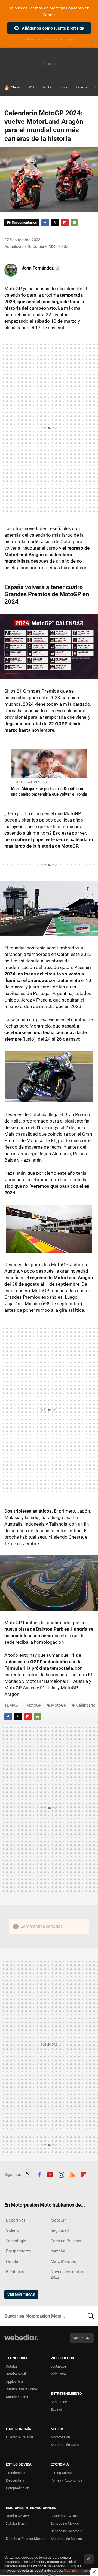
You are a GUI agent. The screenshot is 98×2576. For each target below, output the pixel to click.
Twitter (55, 223)
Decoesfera (15, 2480)
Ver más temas (21, 2294)
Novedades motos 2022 (67, 2274)
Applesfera (14, 2382)
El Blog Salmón (62, 2473)
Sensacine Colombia (66, 2531)
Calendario (86, 1705)
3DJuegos (59, 2366)
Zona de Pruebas (66, 2241)
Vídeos (12, 2230)
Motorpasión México (66, 2539)
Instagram (61, 2174)
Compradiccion (18, 2488)
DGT (31, 87)
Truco (64, 87)
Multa (47, 87)
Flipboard (65, 223)
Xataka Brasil (16, 2523)
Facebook (45, 223)
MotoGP (34, 1705)
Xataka (11, 2366)
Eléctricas (15, 2272)
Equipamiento (19, 2251)
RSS (72, 2174)
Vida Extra (58, 2374)
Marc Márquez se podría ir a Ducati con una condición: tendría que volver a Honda (49, 791)
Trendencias (16, 2473)
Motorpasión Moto (65, 2445)
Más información (77, 2570)
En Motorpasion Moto (29, 782)
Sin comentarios (24, 222)
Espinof (56, 2409)
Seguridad (60, 2230)
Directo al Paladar (20, 2437)
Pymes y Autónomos (66, 2480)
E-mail (75, 223)
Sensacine (59, 2402)
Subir (78, 2338)
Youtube (50, 2174)
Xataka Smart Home (22, 2389)
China (15, 87)
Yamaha (58, 2251)
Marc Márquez (64, 2261)
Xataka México (17, 2516)
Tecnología (16, 2241)
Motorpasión (60, 2437)
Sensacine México (65, 2523)
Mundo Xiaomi (17, 2397)
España (82, 87)
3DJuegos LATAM (64, 2516)
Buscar (91, 2316)
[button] (40, 268)
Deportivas (16, 2220)
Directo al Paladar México (26, 2539)
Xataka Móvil (16, 2374)
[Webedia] (21, 2341)
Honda (12, 2261)
